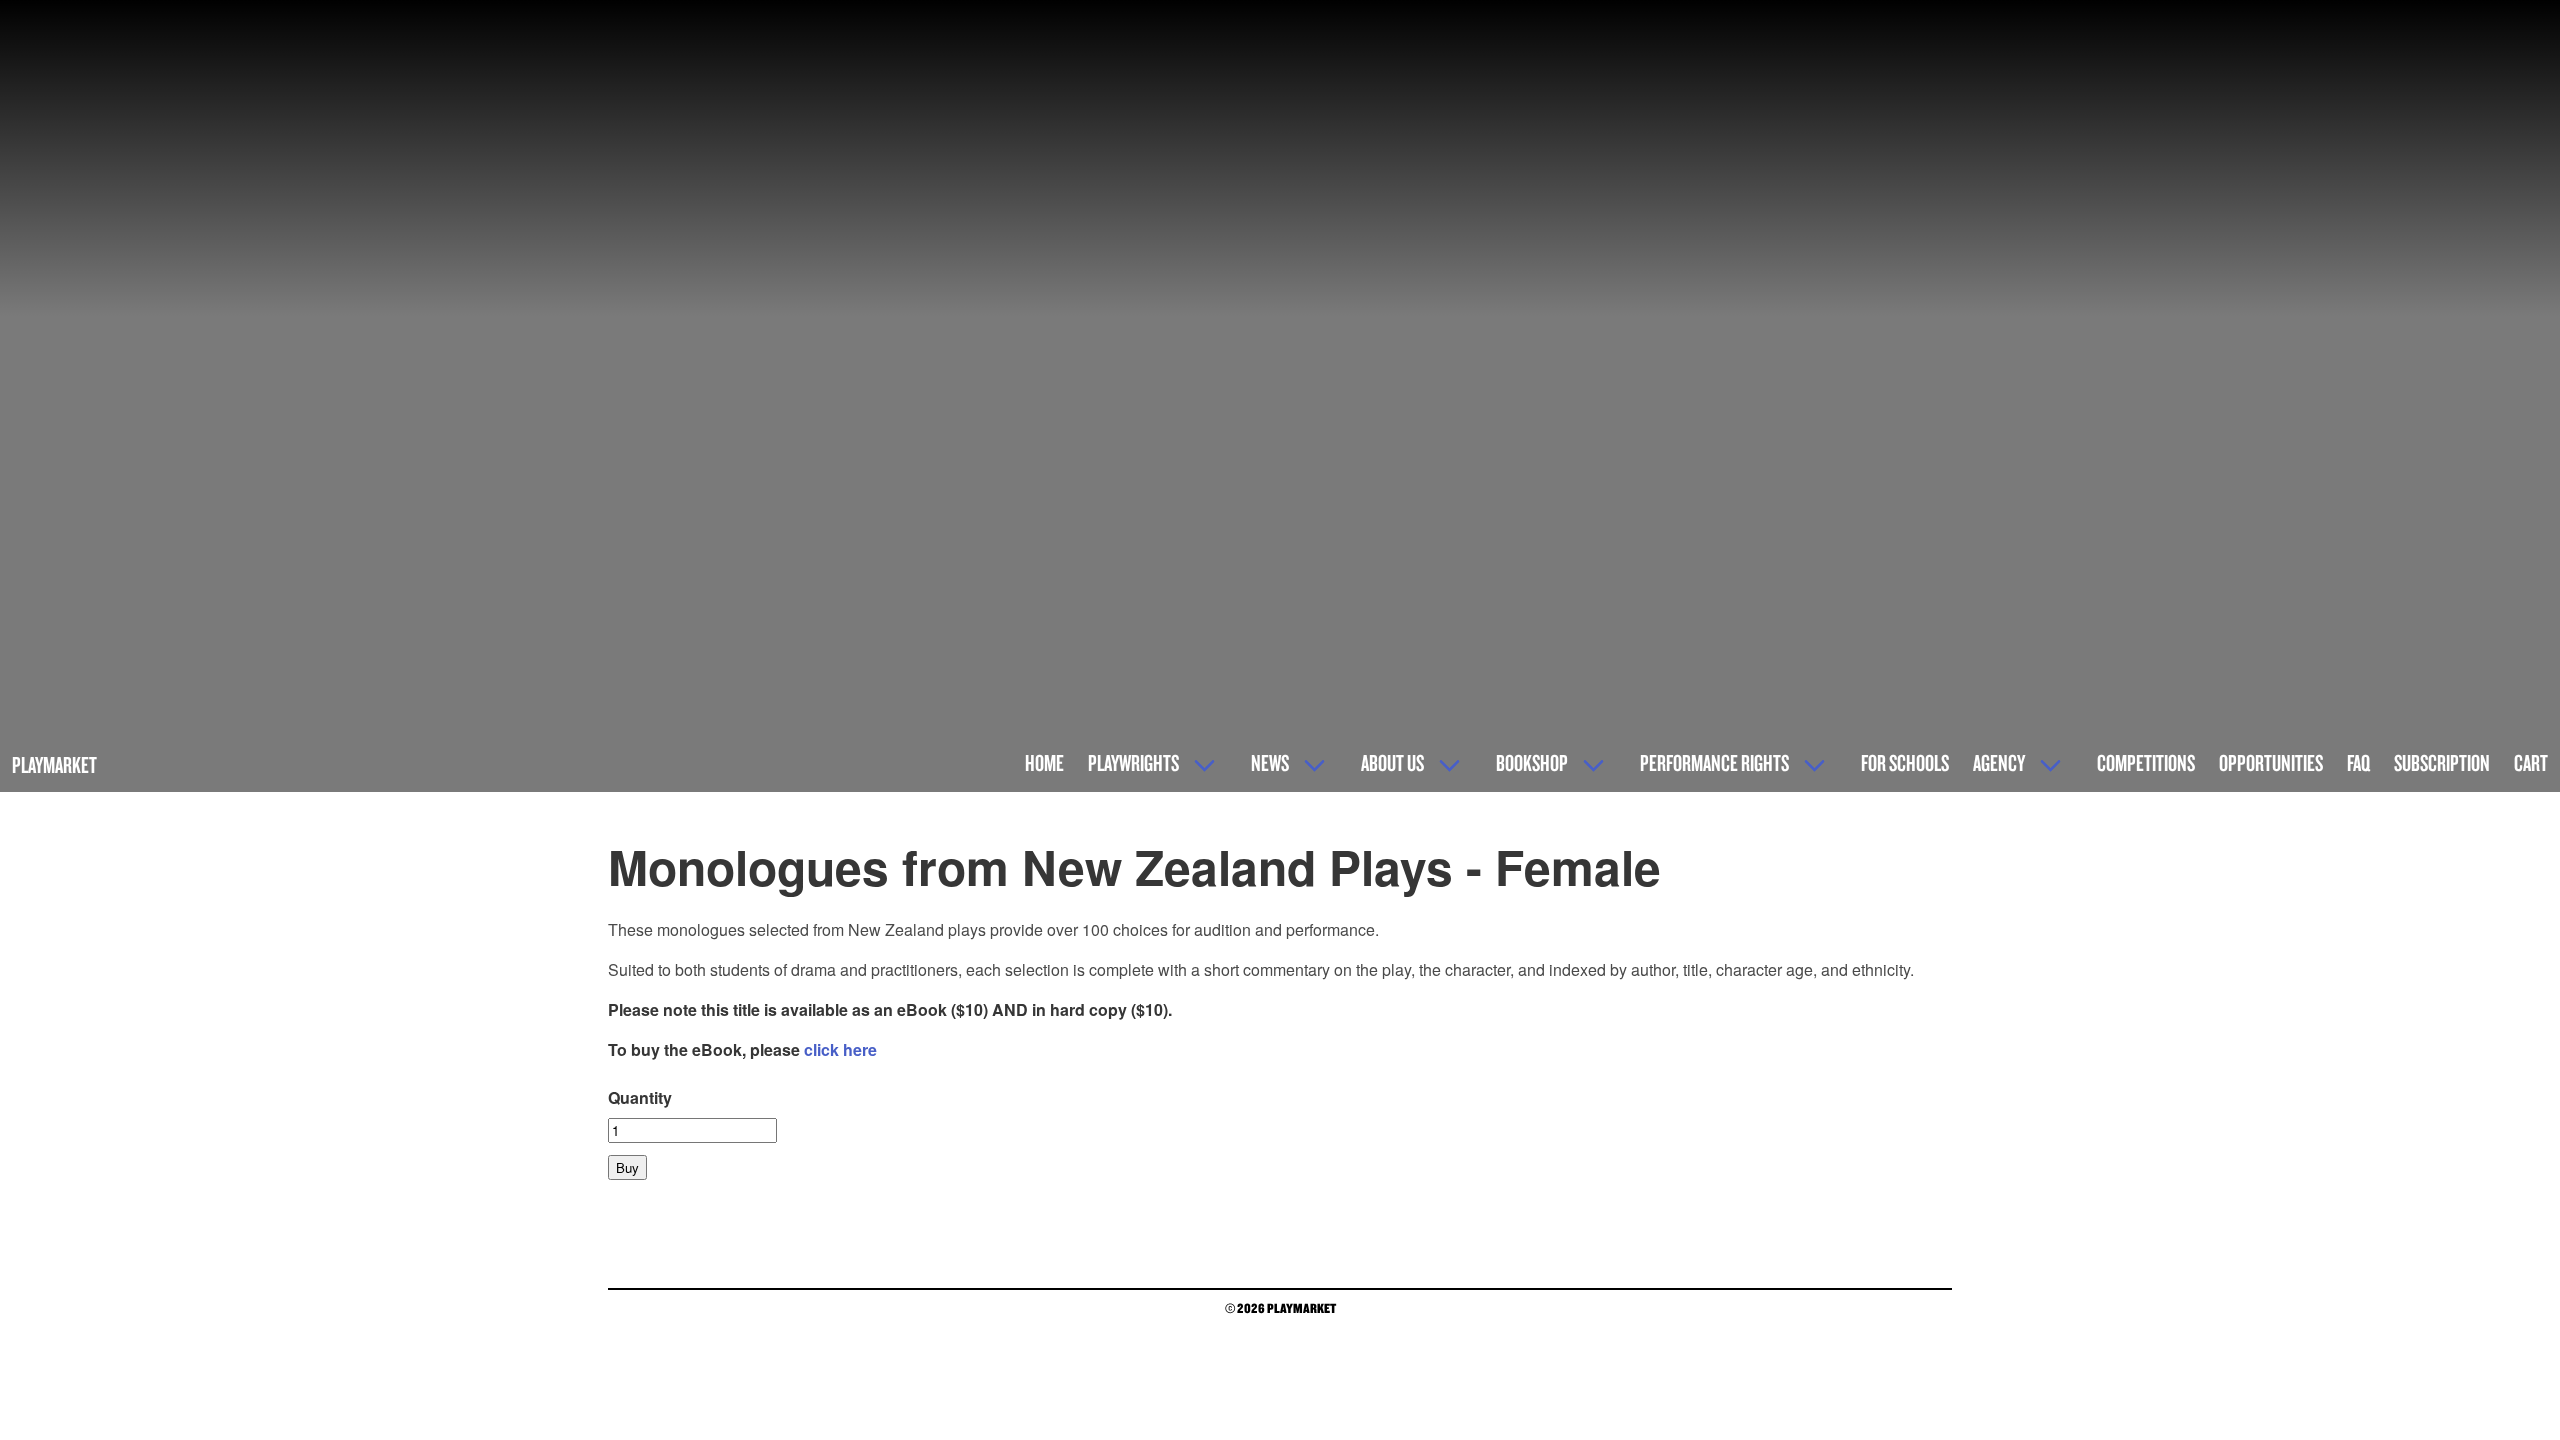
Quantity (640, 1097)
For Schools (1905, 762)
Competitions (2146, 762)
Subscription (2442, 762)
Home (1044, 762)
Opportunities (2271, 762)
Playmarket (54, 764)
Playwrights (1133, 762)
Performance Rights (1714, 762)
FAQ (2358, 762)
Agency (1999, 762)
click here (840, 1049)
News (1270, 762)
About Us (1392, 762)
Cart (2531, 762)
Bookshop (1532, 762)
